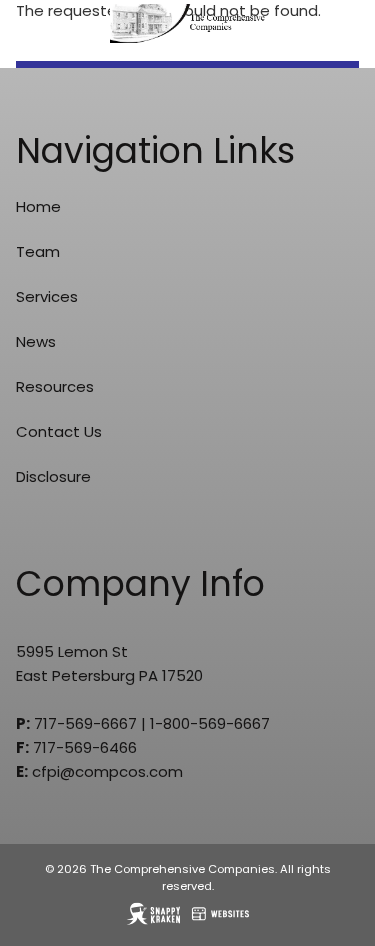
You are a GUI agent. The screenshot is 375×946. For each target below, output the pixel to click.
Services (47, 296)
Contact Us (59, 431)
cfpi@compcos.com (107, 771)
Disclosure (53, 476)
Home (38, 206)
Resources (55, 386)
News (36, 341)
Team (38, 251)
